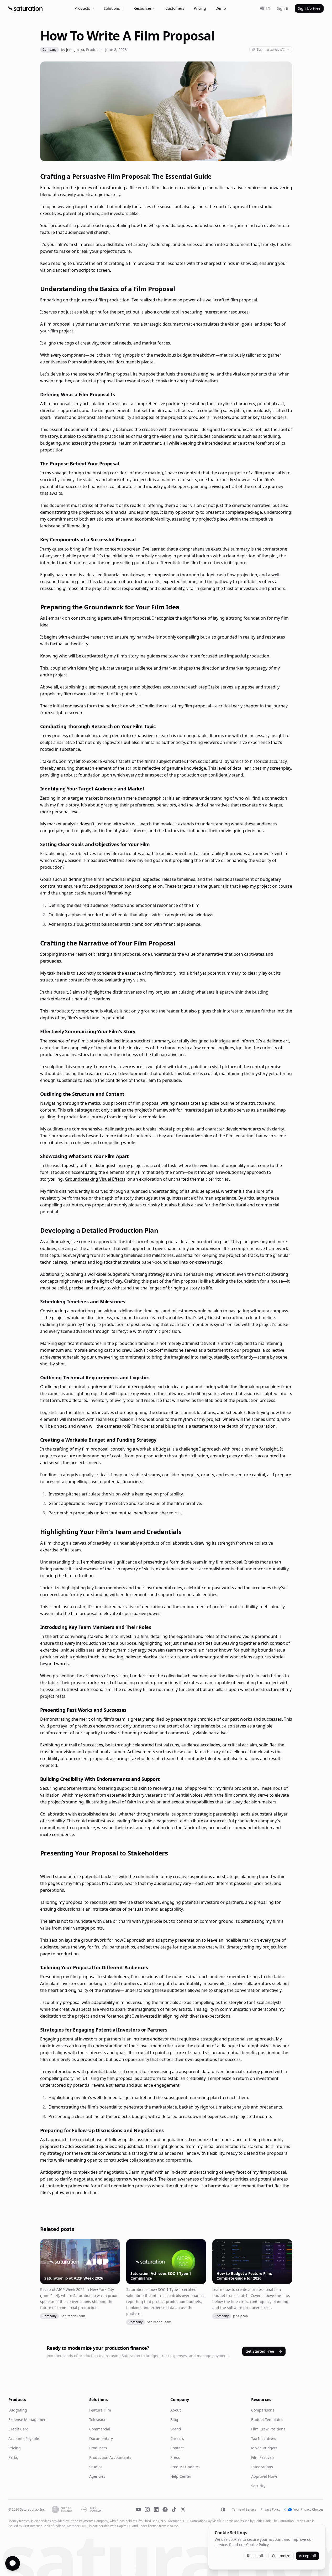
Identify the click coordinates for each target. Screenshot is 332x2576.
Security (258, 2486)
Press (175, 2457)
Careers (177, 2438)
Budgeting (18, 2410)
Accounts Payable (24, 2438)
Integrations (262, 2467)
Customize (281, 2556)
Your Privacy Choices (309, 2510)
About (176, 2410)
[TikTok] (174, 2510)
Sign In (283, 8)
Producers (98, 2448)
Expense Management (28, 2420)
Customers (175, 8)
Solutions (112, 8)
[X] (183, 2510)
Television (98, 2420)
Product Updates (185, 2467)
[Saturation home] (25, 8)
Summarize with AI (271, 50)
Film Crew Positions (268, 2429)
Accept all (307, 2556)
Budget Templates (267, 2420)
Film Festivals (263, 2457)
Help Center (181, 2476)
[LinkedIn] (156, 2510)
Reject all (255, 2556)
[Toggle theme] (223, 2510)
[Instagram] (147, 2510)
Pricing (200, 8)
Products (82, 8)
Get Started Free (260, 2351)
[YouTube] (138, 2510)
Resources (143, 8)
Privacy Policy (270, 2510)
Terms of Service (244, 2510)
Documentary (101, 2438)
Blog (174, 2420)
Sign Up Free (309, 8)
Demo (221, 8)
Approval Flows (264, 2476)
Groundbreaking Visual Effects (95, 1179)
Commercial (100, 2429)
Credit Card (19, 2429)
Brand (176, 2429)
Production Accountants (110, 2457)
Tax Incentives (264, 2438)
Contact (177, 2448)
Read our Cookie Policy (249, 2545)
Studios (96, 2467)
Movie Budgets (264, 2448)
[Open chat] (13, 2563)
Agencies (97, 2476)
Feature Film (100, 2410)
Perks (13, 2457)
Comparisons (263, 2410)
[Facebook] (165, 2510)
